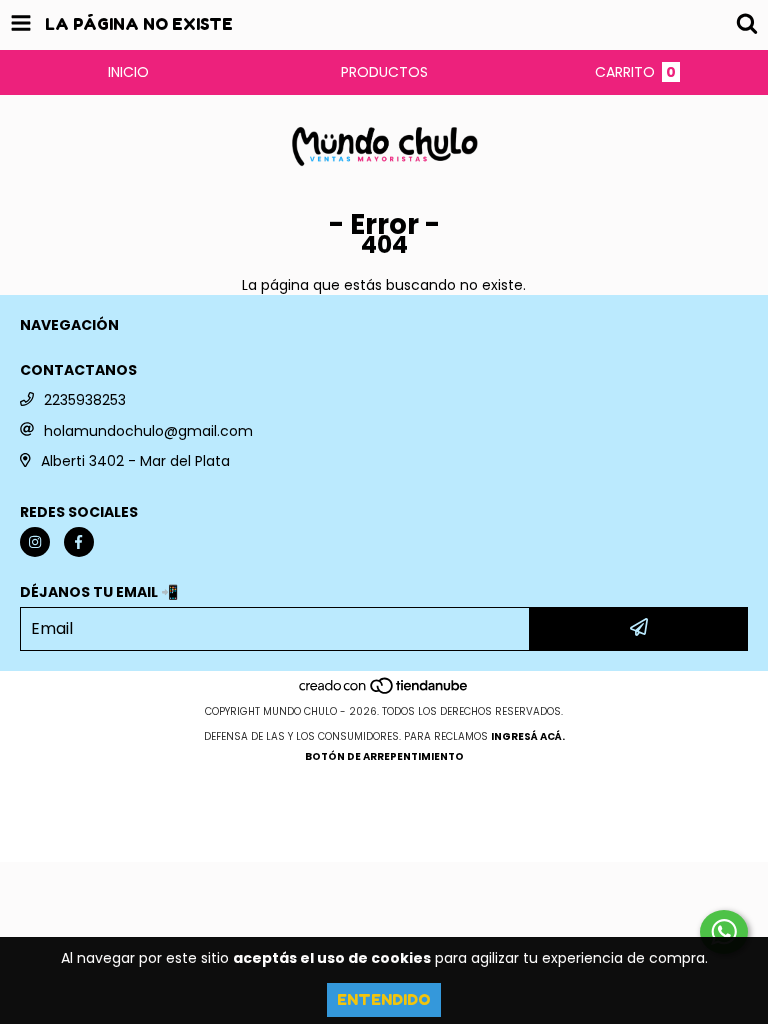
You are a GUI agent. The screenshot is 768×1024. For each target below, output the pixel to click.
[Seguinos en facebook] (79, 542)
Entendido (384, 999)
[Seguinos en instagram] (35, 542)
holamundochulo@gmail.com (148, 431)
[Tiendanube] (384, 691)
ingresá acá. (528, 736)
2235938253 (85, 400)
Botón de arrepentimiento (384, 756)
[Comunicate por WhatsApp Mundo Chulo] (724, 932)
